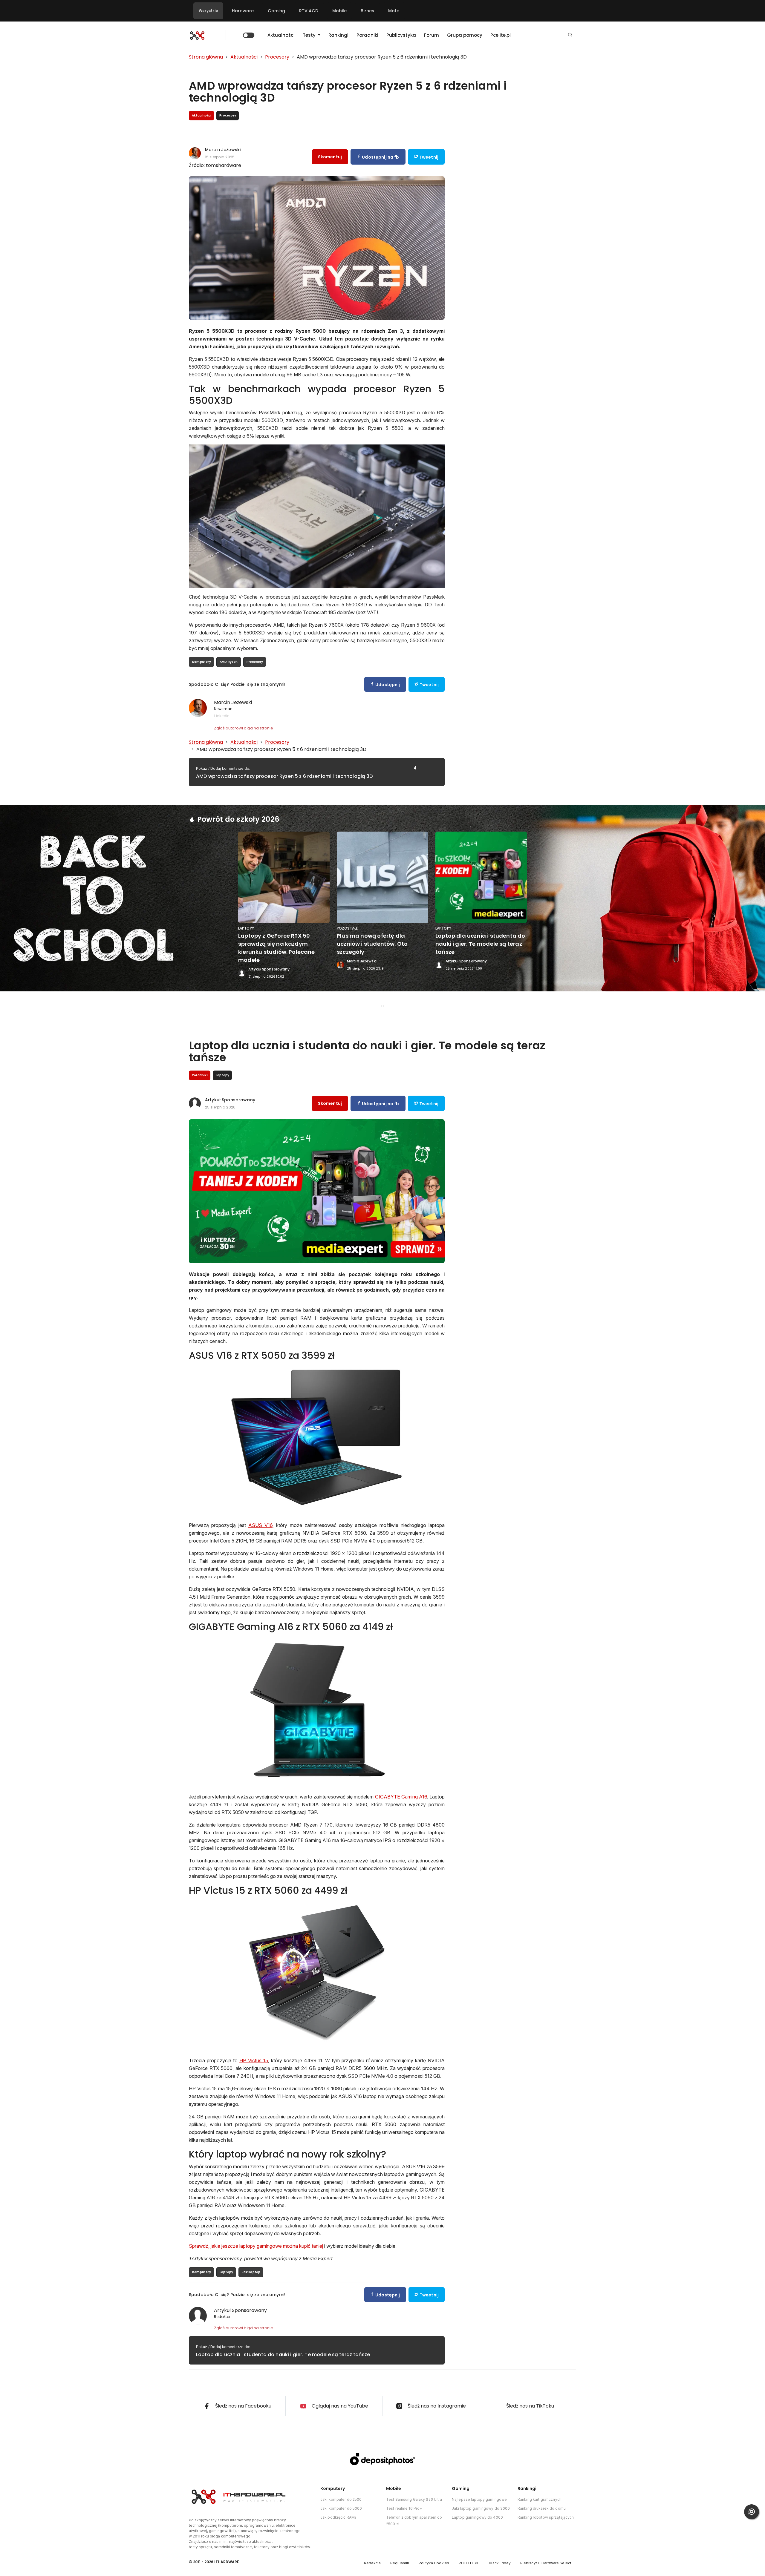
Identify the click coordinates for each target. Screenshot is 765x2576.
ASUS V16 (260, 1525)
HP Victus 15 (254, 2060)
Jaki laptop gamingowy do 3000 (481, 2508)
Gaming (276, 11)
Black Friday (500, 2563)
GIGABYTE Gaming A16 (401, 1797)
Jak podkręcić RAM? (338, 2517)
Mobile (339, 11)
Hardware (243, 11)
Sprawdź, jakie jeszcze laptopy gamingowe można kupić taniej (256, 2246)
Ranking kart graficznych (540, 2499)
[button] (570, 35)
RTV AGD (309, 11)
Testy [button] (310, 35)
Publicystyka (401, 35)
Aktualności (281, 35)
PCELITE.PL (469, 2563)
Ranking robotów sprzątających (546, 2517)
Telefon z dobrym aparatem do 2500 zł (414, 2521)
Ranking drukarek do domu (542, 2508)
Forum (432, 35)
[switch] (249, 35)
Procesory (255, 662)
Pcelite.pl (501, 35)
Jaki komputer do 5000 (341, 2508)
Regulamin (400, 2563)
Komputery (202, 662)
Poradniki (367, 35)
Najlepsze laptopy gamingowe (479, 2499)
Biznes (367, 11)
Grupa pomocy (465, 35)
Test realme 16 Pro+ (404, 2508)
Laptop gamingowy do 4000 (477, 2517)
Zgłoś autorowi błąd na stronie (244, 728)
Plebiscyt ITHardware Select (546, 2563)
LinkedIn (222, 716)
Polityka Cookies (434, 2563)
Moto (394, 11)
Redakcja (372, 2563)
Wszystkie (208, 11)
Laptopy (226, 2272)
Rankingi (338, 35)
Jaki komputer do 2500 (341, 2499)
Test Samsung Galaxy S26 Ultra (414, 2499)
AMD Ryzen (229, 662)
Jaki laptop (251, 2272)
